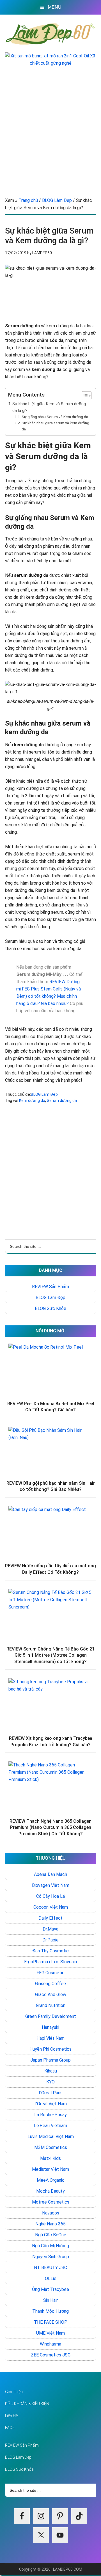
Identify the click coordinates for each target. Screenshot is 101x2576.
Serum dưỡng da (62, 1101)
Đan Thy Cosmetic (50, 1951)
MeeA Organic (51, 2180)
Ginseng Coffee (50, 1984)
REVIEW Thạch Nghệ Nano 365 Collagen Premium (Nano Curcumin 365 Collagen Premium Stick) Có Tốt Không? (50, 1827)
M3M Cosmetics (51, 2147)
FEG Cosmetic (50, 1973)
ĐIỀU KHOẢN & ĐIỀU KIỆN (27, 2404)
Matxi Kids (50, 2158)
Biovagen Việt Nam (51, 1885)
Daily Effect (50, 1918)
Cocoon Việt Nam (51, 1907)
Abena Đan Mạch (50, 1874)
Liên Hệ (11, 2416)
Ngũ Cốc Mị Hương (50, 2246)
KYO (50, 2082)
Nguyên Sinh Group (51, 2257)
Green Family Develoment (51, 2016)
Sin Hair (50, 2300)
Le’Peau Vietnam (50, 2126)
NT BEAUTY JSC (50, 2268)
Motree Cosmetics (51, 2202)
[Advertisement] (50, 132)
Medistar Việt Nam (50, 2169)
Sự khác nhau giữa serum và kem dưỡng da (55, 426)
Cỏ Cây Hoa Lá (50, 1896)
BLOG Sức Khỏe (50, 1308)
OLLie (51, 2278)
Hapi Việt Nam (50, 2038)
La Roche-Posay (50, 2115)
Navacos (51, 2213)
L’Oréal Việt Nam (51, 2104)
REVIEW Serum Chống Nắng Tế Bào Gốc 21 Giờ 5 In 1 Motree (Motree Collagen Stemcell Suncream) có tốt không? (50, 1655)
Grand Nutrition (51, 2005)
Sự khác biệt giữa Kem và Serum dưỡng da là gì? (49, 407)
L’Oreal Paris (51, 2093)
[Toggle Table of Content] (84, 396)
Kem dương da (32, 1101)
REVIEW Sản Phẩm (50, 1287)
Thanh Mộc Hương (50, 2311)
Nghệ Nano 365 (50, 2224)
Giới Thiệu (14, 2392)
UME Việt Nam (50, 2333)
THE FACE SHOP (51, 2322)
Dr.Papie (50, 1940)
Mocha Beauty (50, 2191)
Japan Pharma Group (50, 2060)
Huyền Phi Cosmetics (50, 2049)
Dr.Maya (50, 1929)
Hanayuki (50, 2027)
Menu (55, 7)
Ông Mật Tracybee (50, 2289)
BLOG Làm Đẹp (44, 1094)
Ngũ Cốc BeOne (51, 2235)
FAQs (10, 2428)
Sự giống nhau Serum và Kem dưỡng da (55, 417)
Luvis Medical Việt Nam (51, 2136)
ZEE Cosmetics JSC (51, 2355)
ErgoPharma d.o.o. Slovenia (50, 1962)
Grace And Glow (51, 1995)
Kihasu (51, 2071)
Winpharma (50, 2344)
